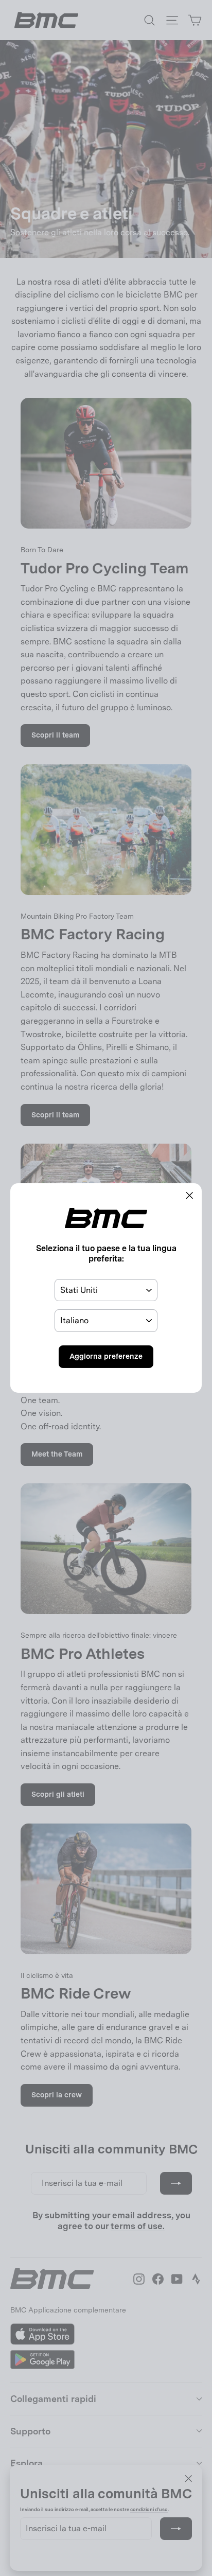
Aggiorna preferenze (106, 1356)
